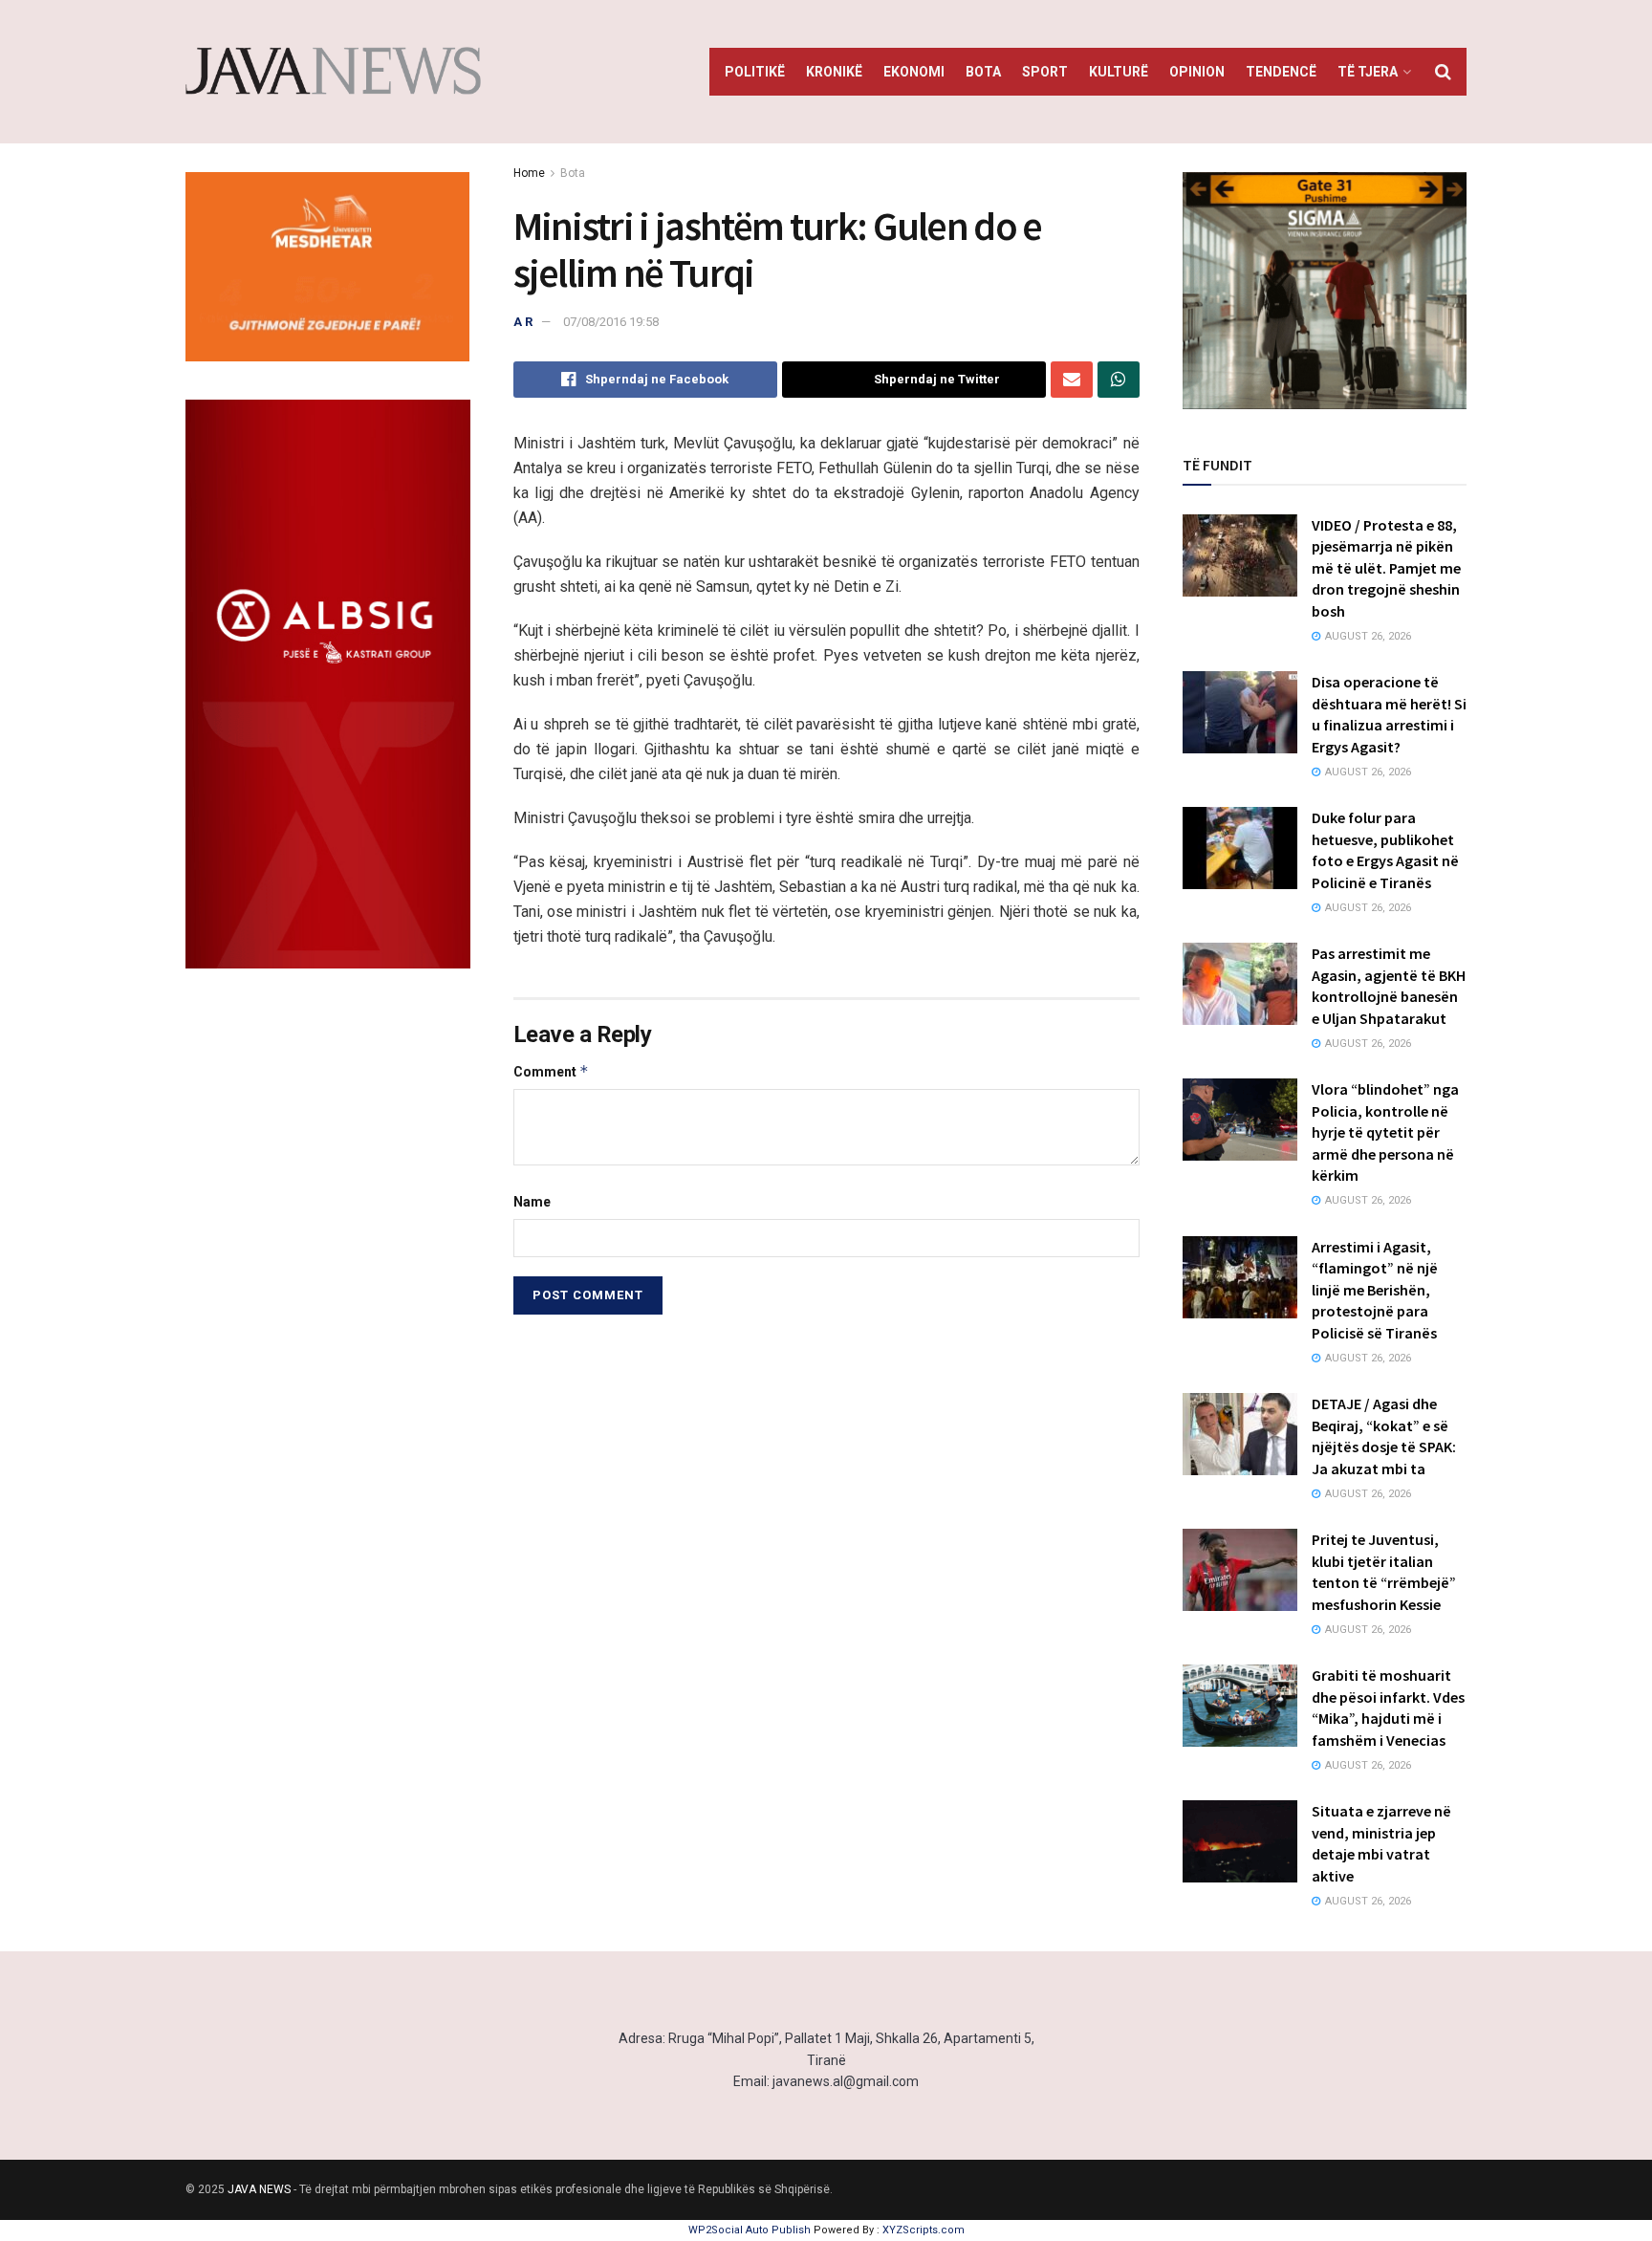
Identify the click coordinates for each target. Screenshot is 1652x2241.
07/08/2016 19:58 (611, 322)
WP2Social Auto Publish (750, 2230)
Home (529, 173)
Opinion (1197, 72)
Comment (551, 1071)
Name (532, 1202)
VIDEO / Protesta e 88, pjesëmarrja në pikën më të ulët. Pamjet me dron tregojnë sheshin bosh (1386, 568)
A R (523, 322)
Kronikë (834, 72)
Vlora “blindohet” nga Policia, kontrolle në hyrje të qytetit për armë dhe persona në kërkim (1385, 1132)
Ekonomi (914, 72)
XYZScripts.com (924, 2230)
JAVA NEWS (259, 2189)
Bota (983, 72)
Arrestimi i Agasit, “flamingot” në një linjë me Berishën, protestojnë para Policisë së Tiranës (1375, 1290)
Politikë (755, 72)
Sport (1045, 72)
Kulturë (1119, 72)
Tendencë (1281, 72)
